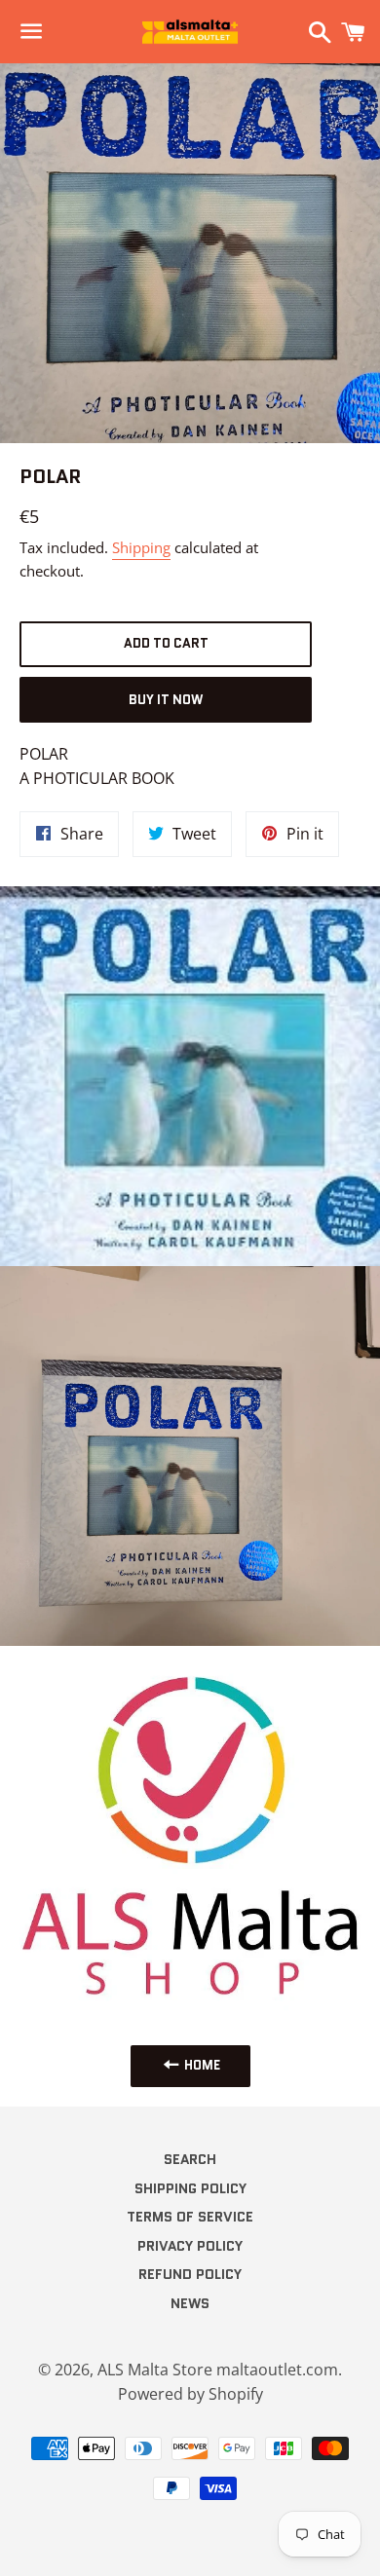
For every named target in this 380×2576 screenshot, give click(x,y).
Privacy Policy (190, 2246)
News (190, 2303)
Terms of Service (190, 2217)
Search (190, 2159)
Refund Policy (190, 2274)
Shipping (141, 547)
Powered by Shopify (190, 2394)
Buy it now (166, 700)
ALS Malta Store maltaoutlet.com (218, 2370)
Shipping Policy (190, 2188)
